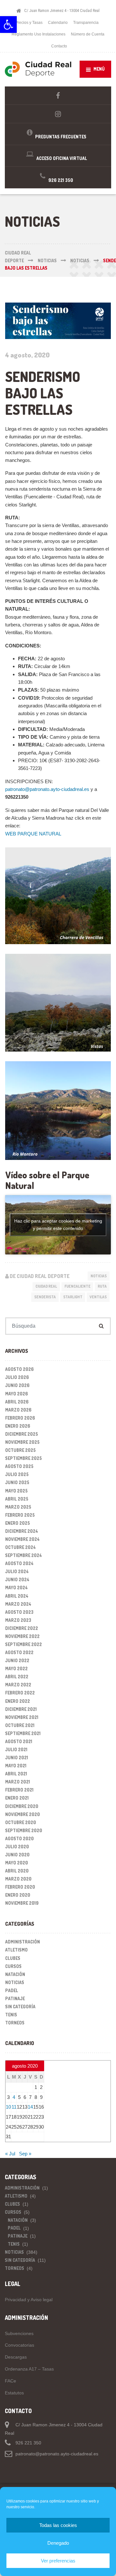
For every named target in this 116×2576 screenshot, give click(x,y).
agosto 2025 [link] (19, 1466)
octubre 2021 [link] (20, 1725)
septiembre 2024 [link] (24, 1555)
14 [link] (30, 2107)
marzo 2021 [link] (18, 1782)
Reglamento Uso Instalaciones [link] (39, 34)
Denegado (58, 2543)
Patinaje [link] (15, 1998)
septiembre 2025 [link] (24, 1458)
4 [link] (14, 2097)
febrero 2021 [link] (19, 1790)
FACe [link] (10, 2381)
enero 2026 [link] (18, 1426)
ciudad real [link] (46, 1286)
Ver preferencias (58, 2561)
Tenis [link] (11, 2015)
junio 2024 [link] (17, 1579)
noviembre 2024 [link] (22, 1539)
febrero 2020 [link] (20, 1887)
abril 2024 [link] (17, 1596)
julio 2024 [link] (17, 1571)
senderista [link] (45, 1297)
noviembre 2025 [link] (22, 1442)
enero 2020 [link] (18, 1895)
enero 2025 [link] (18, 1523)
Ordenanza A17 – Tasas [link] (29, 2369)
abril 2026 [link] (17, 1402)
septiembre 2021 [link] (23, 1733)
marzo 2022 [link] (18, 1685)
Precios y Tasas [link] (29, 23)
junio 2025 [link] (17, 1482)
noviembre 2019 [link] (22, 1903)
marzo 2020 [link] (18, 1879)
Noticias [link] (99, 1276)
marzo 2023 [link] (18, 1620)
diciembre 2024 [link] (22, 1531)
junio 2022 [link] (17, 1660)
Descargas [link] (16, 2357)
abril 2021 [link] (16, 1774)
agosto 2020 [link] (19, 1838)
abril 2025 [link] (17, 1499)
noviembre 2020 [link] (23, 1814)
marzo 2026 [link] (18, 1410)
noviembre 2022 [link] (22, 1636)
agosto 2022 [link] (19, 1652)
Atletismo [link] (16, 1950)
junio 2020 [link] (17, 1855)
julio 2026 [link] (17, 1377)
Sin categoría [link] (20, 2007)
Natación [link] (15, 1974)
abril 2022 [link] (17, 1677)
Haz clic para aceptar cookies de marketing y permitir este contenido (58, 1225)
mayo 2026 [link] (17, 1394)
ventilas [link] (98, 1297)
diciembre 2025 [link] (22, 1434)
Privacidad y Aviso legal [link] (29, 2300)
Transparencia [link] (86, 23)
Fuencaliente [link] (77, 1286)
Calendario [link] (58, 23)
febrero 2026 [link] (20, 1418)
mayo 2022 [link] (16, 1668)
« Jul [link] (10, 2154)
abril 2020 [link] (17, 1871)
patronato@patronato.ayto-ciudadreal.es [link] (47, 789)
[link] (8, 25)
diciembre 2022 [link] (22, 1628)
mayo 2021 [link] (16, 1766)
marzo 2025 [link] (18, 1507)
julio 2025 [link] (17, 1474)
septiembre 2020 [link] (24, 1830)
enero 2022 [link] (18, 1701)
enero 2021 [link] (17, 1798)
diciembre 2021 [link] (21, 1709)
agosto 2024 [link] (19, 1563)
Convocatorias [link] (19, 2345)
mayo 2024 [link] (16, 1588)
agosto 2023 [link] (19, 1612)
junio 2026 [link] (17, 1385)
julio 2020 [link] (17, 1847)
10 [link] (8, 2107)
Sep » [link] (25, 2154)
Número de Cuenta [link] (88, 34)
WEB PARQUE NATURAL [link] (33, 834)
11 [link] (14, 2107)
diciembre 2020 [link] (22, 1806)
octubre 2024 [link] (20, 1547)
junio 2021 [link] (17, 1757)
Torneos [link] (15, 2023)
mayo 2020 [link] (17, 1863)
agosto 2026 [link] (19, 1369)
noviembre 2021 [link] (22, 1717)
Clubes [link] (13, 1958)
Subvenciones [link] (19, 2333)
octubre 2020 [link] (21, 1822)
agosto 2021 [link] (19, 1741)
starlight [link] (73, 1297)
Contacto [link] (59, 46)
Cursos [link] (13, 1966)
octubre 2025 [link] (20, 1450)
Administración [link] (23, 1942)
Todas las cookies (58, 2525)
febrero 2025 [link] (20, 1515)
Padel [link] (12, 1990)
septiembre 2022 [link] (24, 1644)
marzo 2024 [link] (18, 1604)
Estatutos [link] (14, 2393)
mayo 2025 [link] (16, 1491)
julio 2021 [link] (16, 1749)
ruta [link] (102, 1286)
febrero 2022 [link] (20, 1693)
